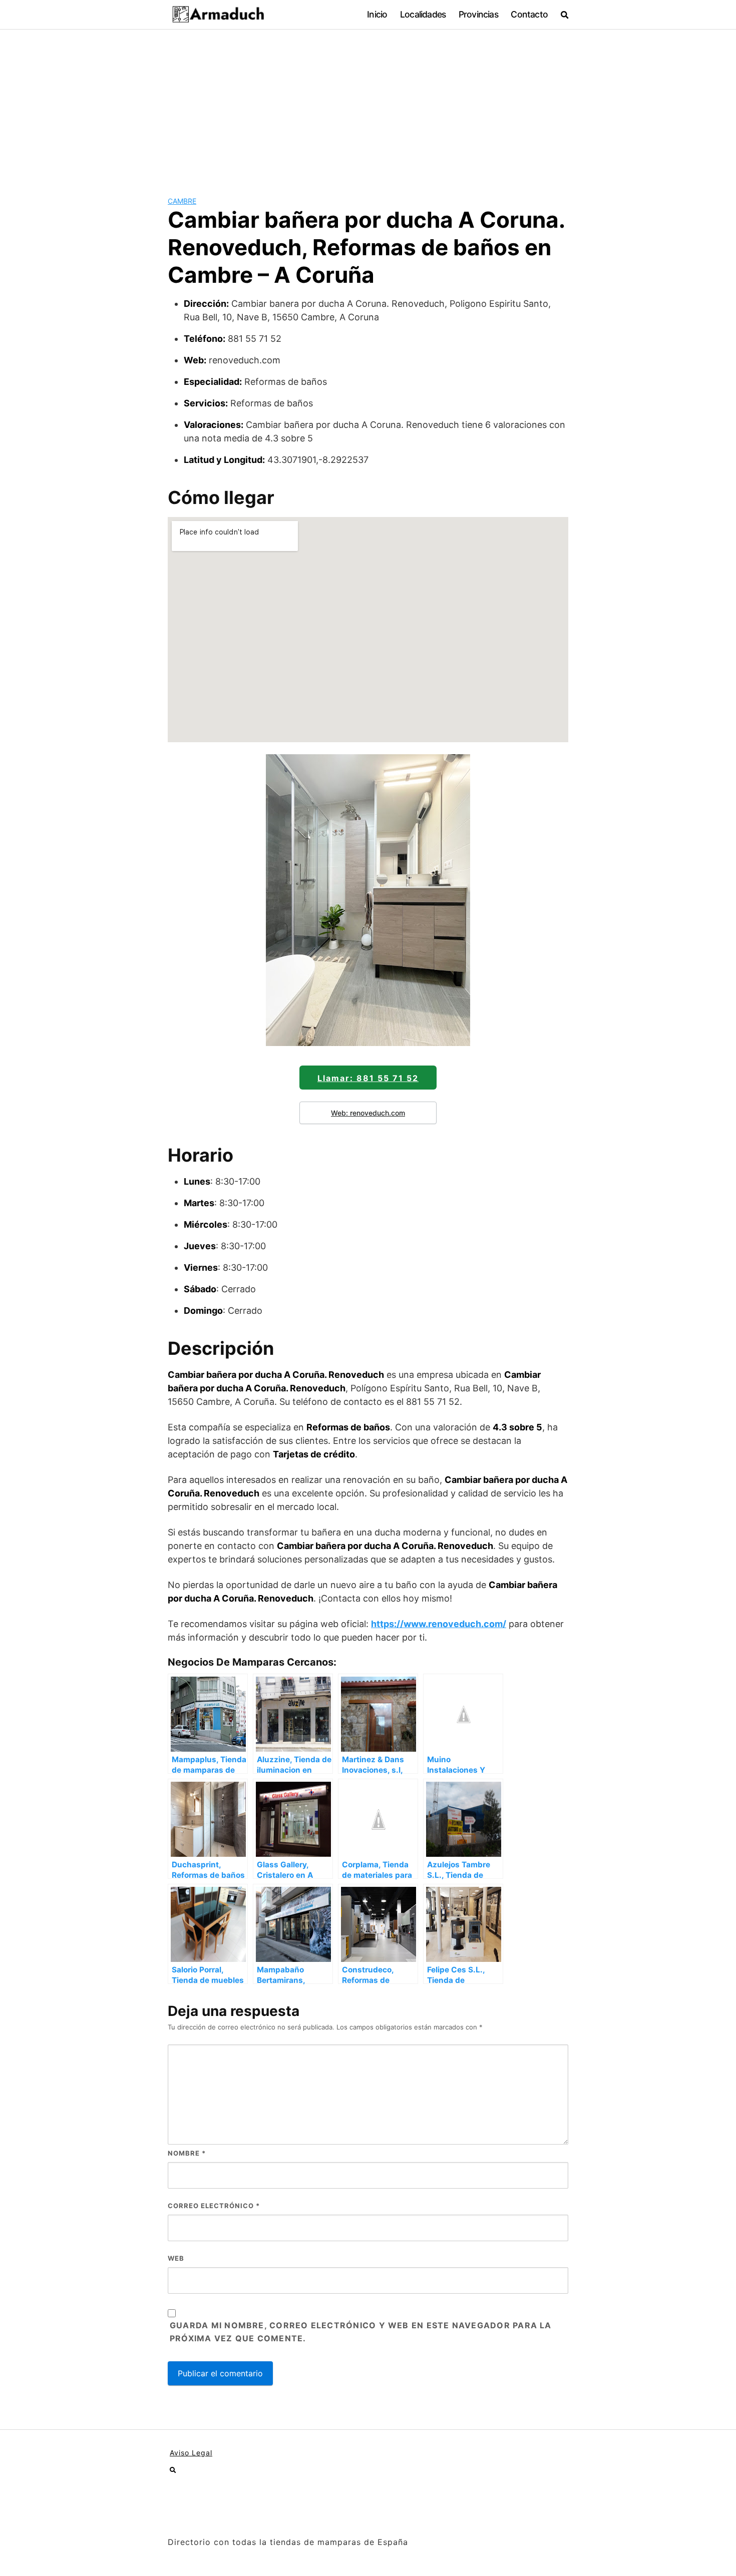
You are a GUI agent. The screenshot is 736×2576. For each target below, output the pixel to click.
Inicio (377, 14)
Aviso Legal (191, 2453)
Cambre (182, 201)
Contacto (529, 14)
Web (176, 2258)
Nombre (187, 2153)
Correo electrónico (214, 2206)
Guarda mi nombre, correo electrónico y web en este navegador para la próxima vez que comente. (361, 2332)
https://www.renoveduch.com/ (439, 1624)
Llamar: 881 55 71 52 (368, 1078)
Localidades (423, 14)
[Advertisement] (368, 105)
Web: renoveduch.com (368, 1113)
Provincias (478, 14)
